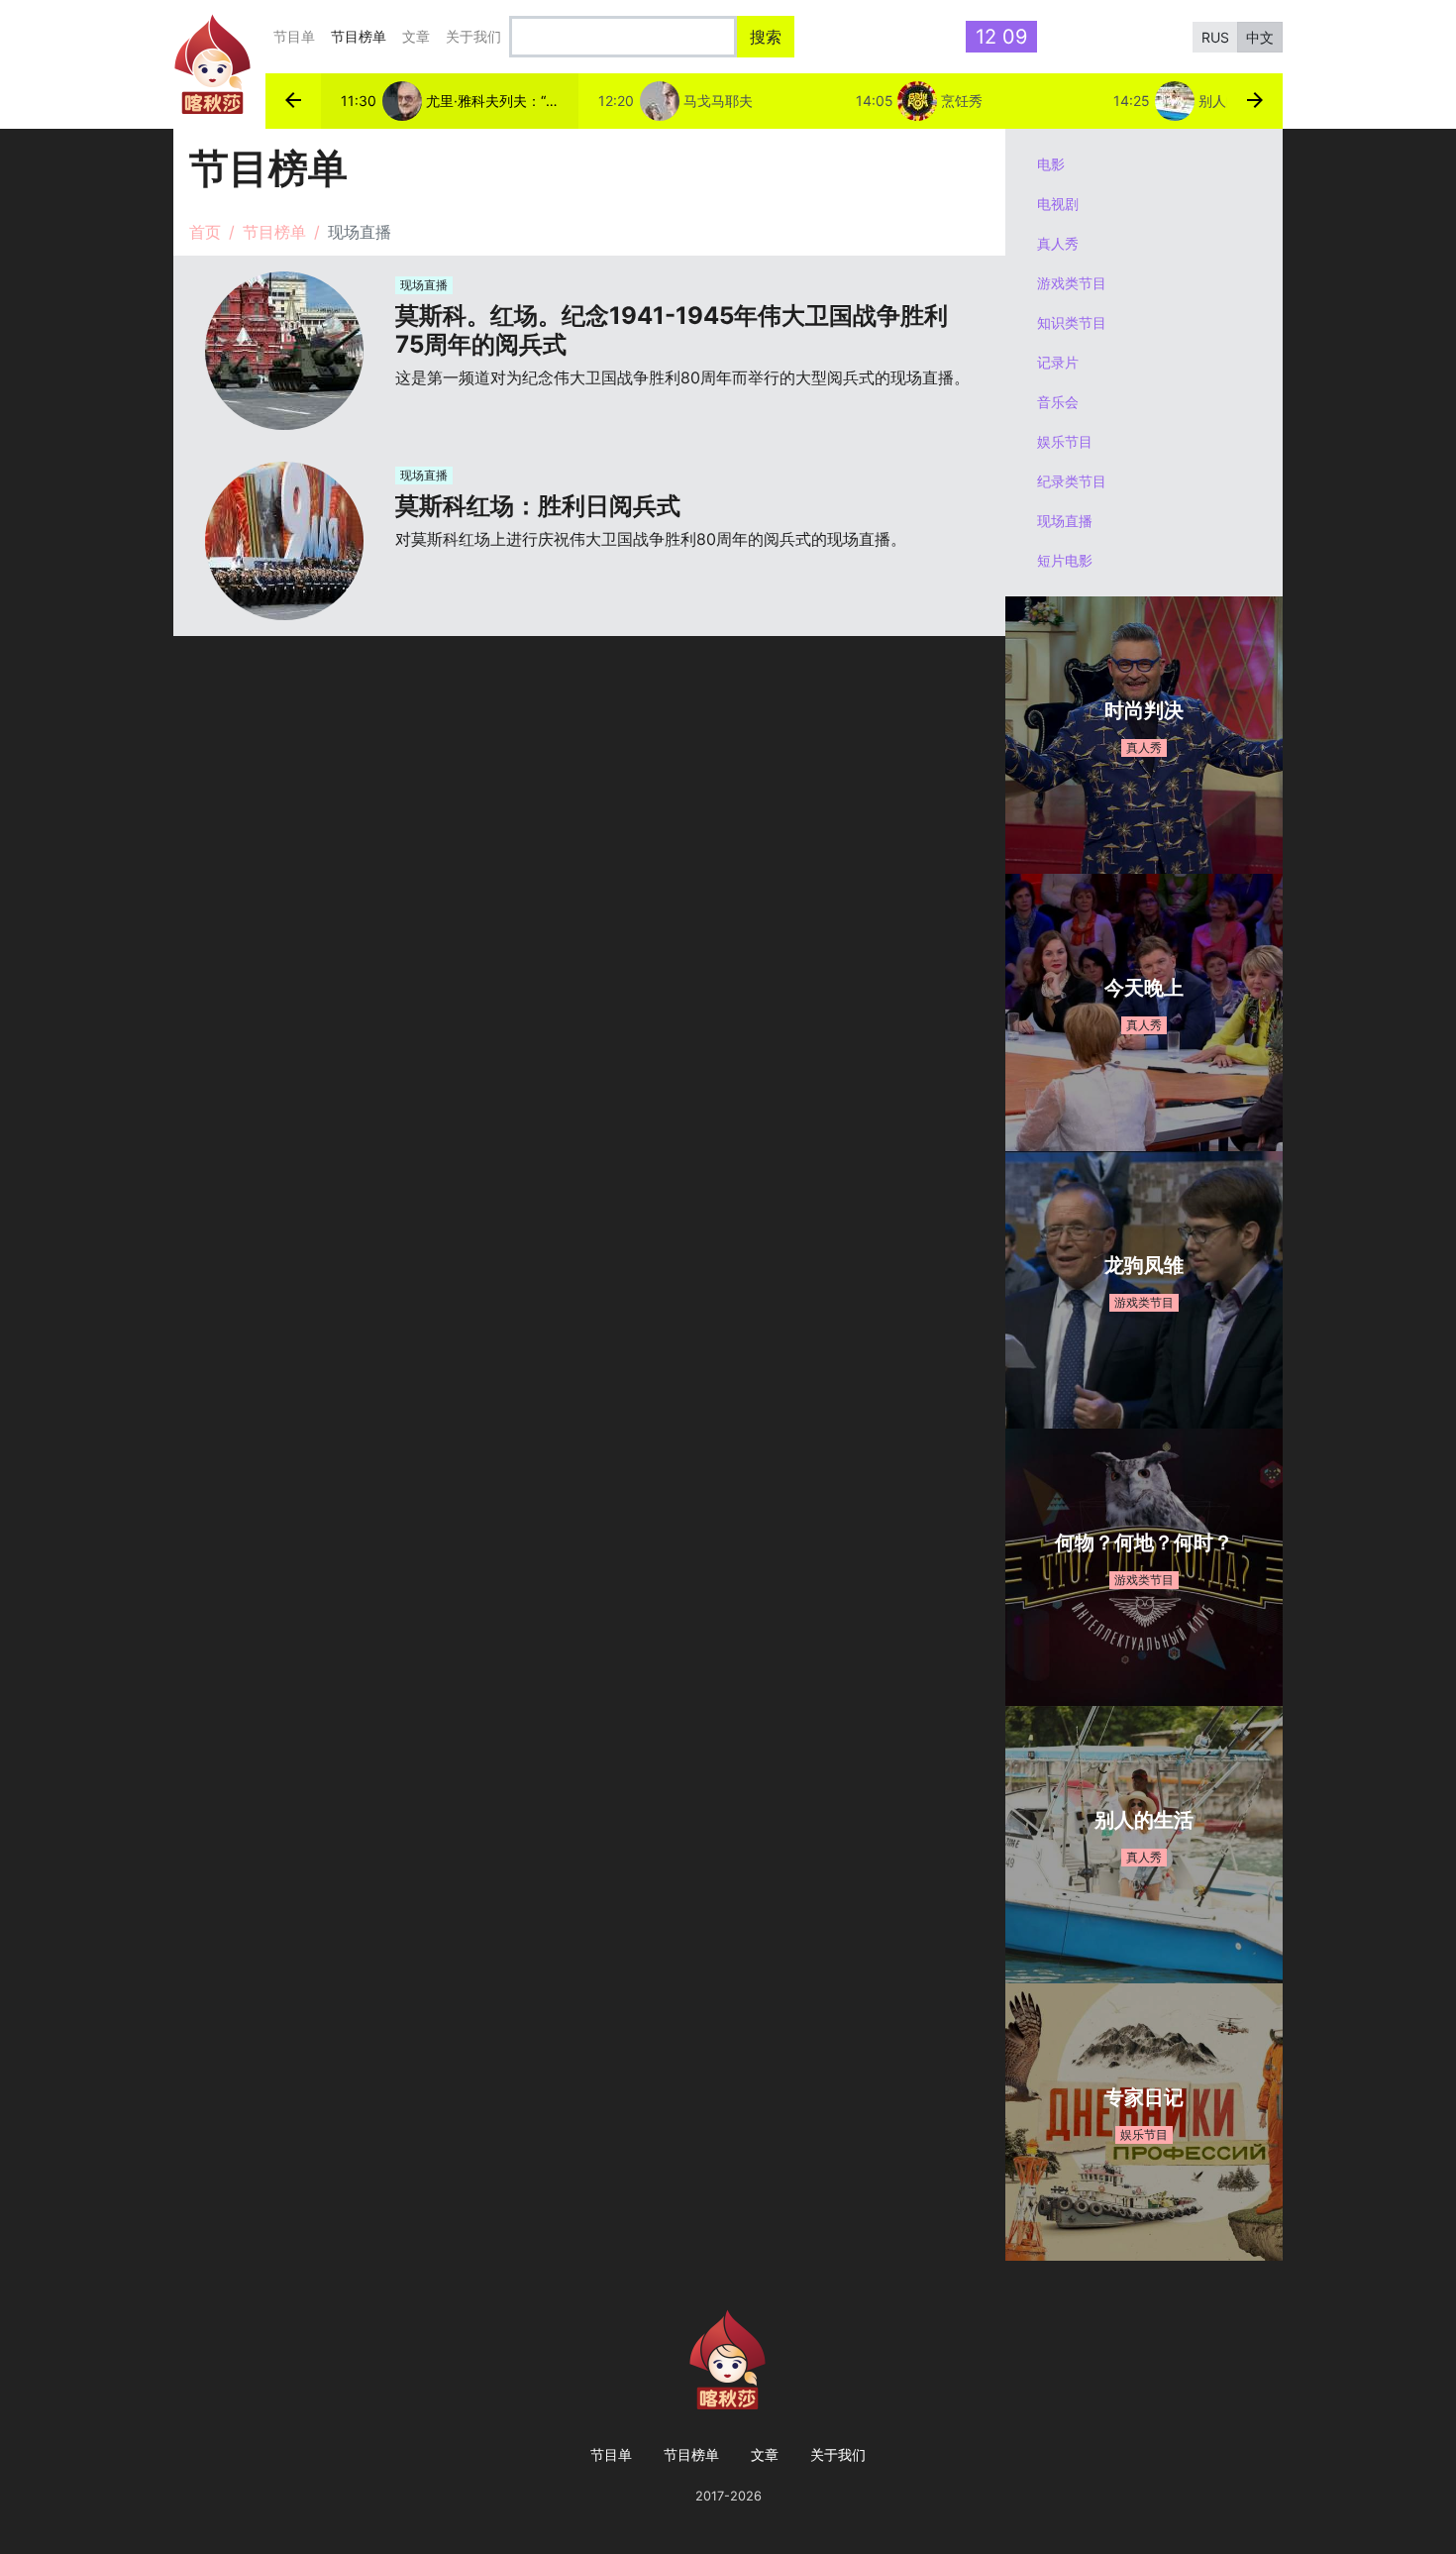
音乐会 (1058, 402)
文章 (416, 36)
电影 (1051, 164)
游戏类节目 (1072, 283)
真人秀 (1058, 243)
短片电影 (1065, 560)
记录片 (1058, 362)
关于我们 (473, 36)
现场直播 (1065, 521)
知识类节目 (1072, 322)
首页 (205, 232)
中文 (1260, 37)
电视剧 (1058, 204)
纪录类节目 (1072, 481)
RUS (1215, 37)
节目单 (294, 36)
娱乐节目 (1065, 441)
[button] (293, 101)
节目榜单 (363, 36)
